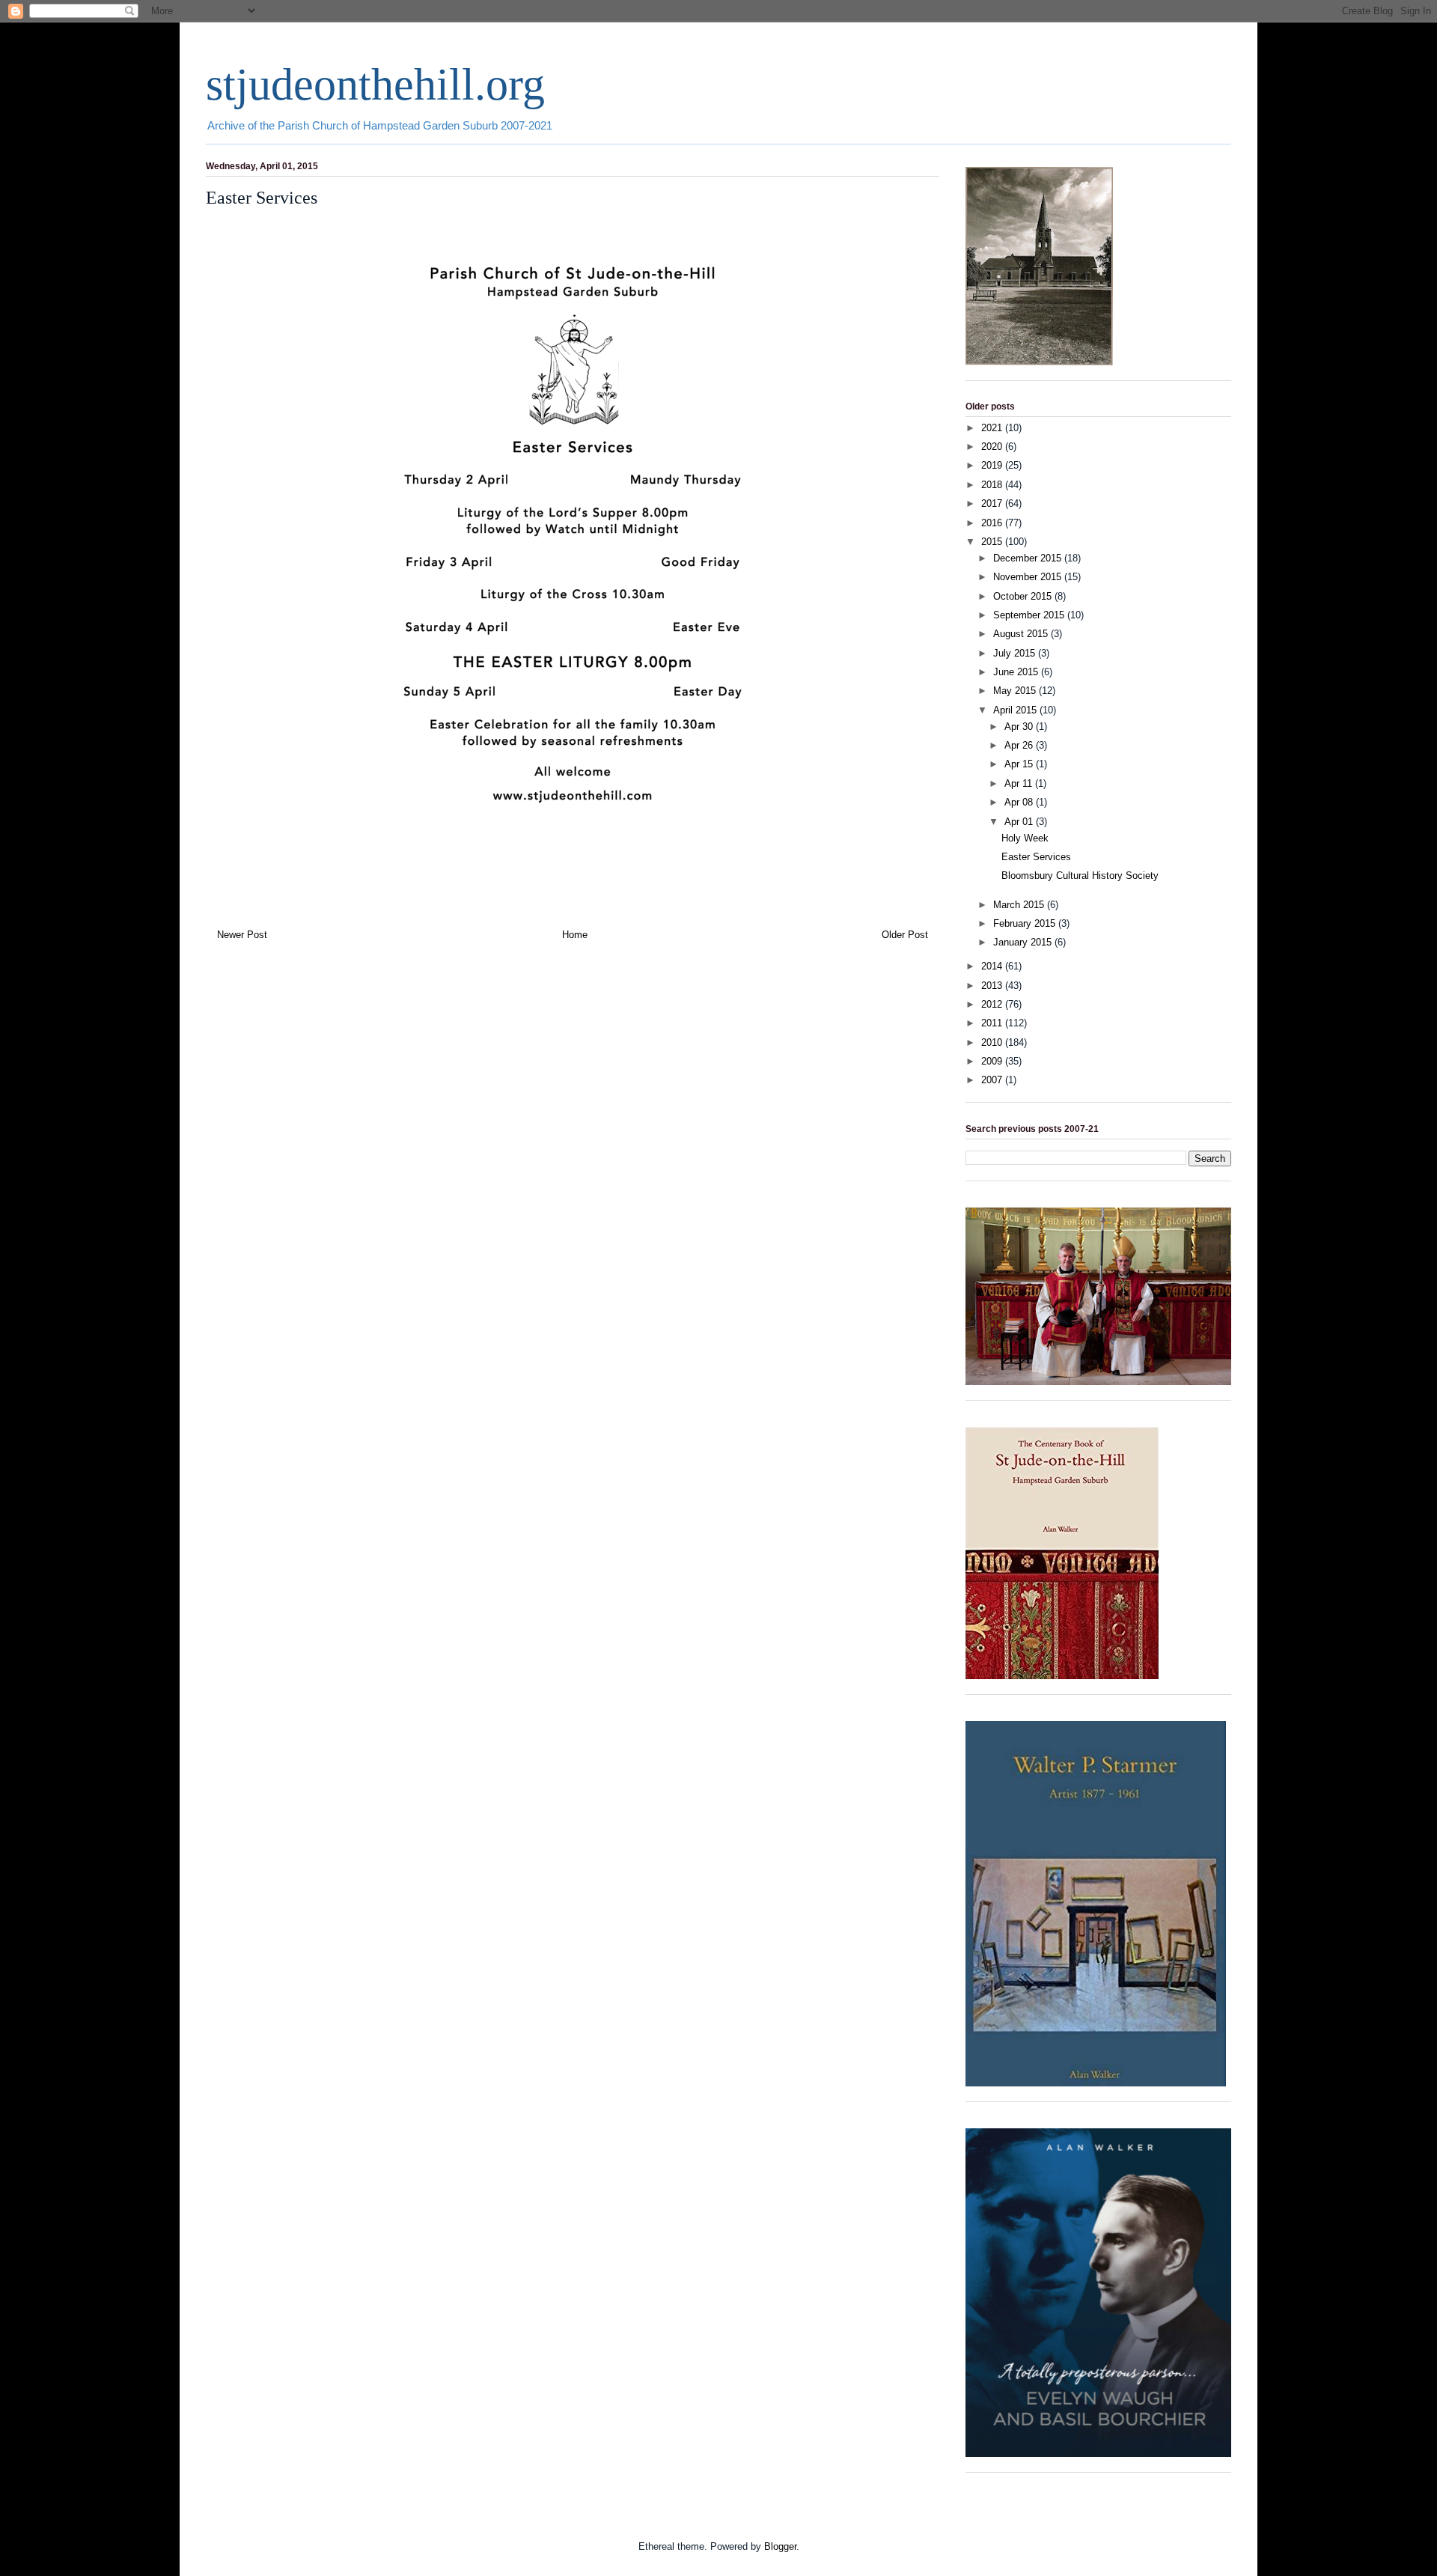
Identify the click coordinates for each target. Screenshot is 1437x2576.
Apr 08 (1020, 802)
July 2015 (1016, 653)
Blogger (780, 2546)
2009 (993, 1061)
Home (575, 935)
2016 (993, 523)
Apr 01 (1020, 822)
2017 (993, 503)
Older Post (905, 935)
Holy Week (1025, 838)
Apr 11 (1020, 783)
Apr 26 (1020, 745)
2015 (993, 542)
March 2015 (1020, 905)
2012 (993, 1004)
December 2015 (1029, 558)
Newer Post (242, 935)
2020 (993, 447)
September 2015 (1030, 615)
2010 (993, 1042)
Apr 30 (1020, 727)
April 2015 (1016, 710)
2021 (993, 428)
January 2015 (1024, 942)
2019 (993, 465)
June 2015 (1017, 672)
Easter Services (1036, 857)
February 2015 (1026, 923)
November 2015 (1029, 577)
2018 (993, 485)
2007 (993, 1080)
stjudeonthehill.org (375, 85)
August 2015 (1022, 634)
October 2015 (1024, 596)
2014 (993, 966)
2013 (993, 986)
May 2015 (1016, 691)
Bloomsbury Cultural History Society (1080, 876)
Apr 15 (1020, 764)
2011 (993, 1023)
